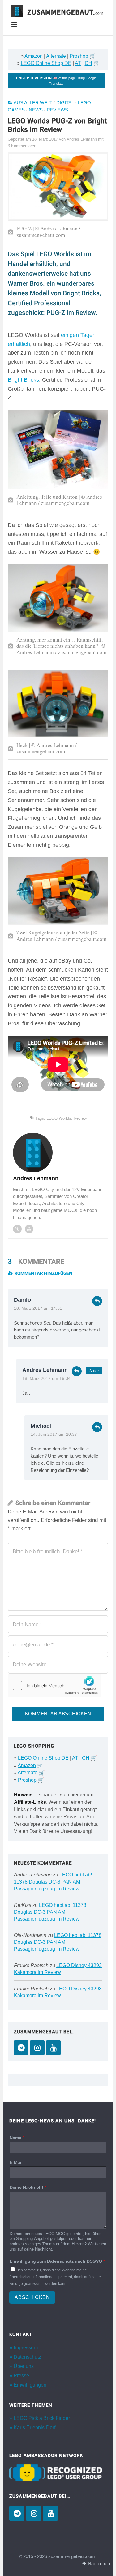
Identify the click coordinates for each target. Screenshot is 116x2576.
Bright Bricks (23, 380)
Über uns (24, 2366)
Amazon (34, 56)
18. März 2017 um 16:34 (46, 1379)
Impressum (26, 2348)
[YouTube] (53, 2048)
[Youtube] (29, 1229)
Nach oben (98, 2564)
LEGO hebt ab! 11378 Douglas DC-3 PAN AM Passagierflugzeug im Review (53, 1882)
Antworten (97, 1301)
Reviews (57, 110)
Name (17, 2138)
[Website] (17, 1229)
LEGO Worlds (59, 1118)
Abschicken (32, 2297)
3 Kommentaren (22, 146)
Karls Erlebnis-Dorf (34, 2427)
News (36, 110)
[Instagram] (37, 2048)
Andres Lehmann (45, 1370)
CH (88, 63)
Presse (21, 2376)
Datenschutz (27, 2357)
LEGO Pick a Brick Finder (42, 2418)
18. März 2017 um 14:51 (38, 1308)
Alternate (56, 56)
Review (80, 1118)
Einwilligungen (30, 2385)
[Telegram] (21, 2048)
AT (78, 63)
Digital (65, 103)
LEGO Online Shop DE (46, 63)
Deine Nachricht (28, 2187)
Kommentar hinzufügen (43, 1273)
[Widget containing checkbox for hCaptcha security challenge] (54, 1685)
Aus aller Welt (33, 103)
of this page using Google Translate (56, 81)
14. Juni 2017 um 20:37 (54, 1434)
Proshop (79, 56)
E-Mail (16, 2162)
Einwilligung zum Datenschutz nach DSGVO (57, 2261)
